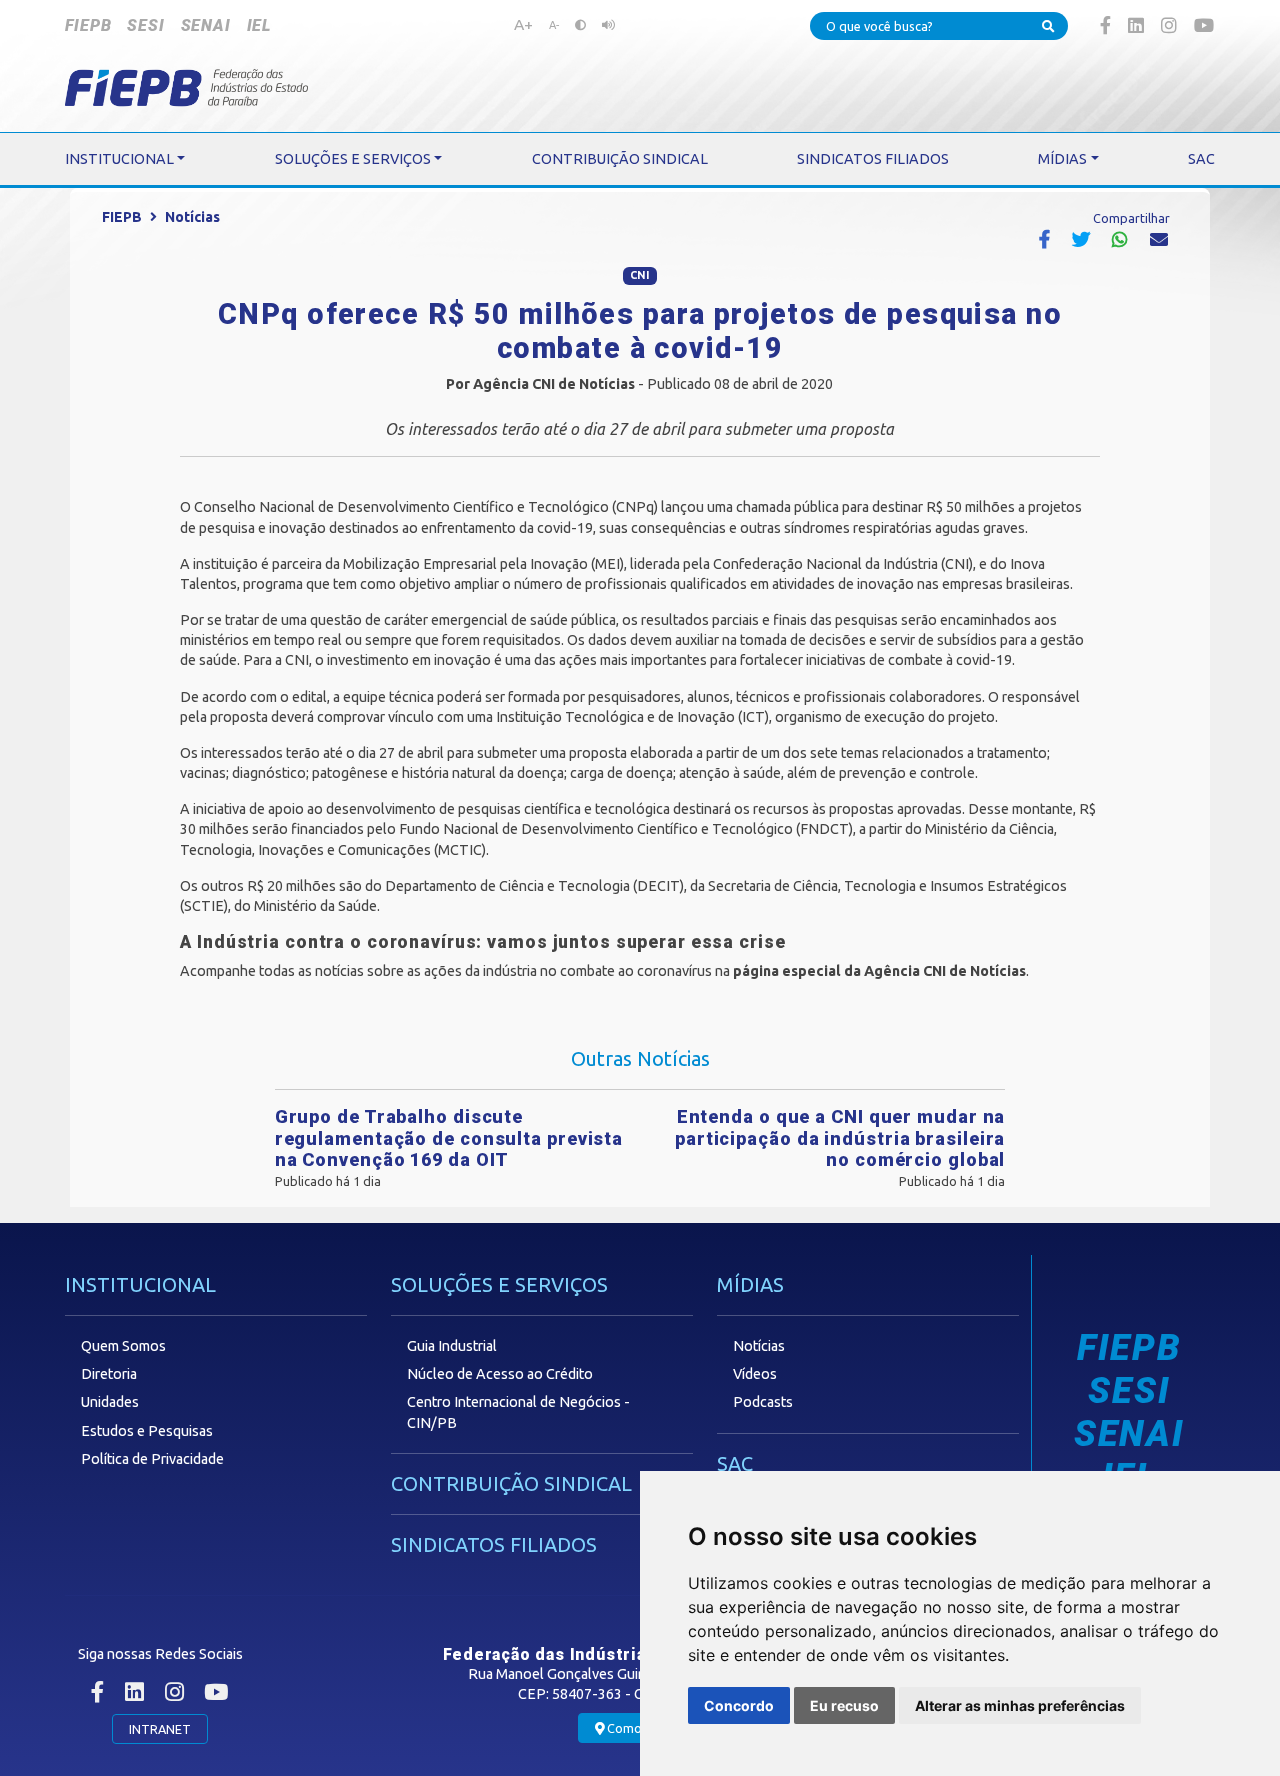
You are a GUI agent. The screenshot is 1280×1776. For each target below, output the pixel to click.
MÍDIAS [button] (1062, 159)
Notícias (192, 217)
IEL (259, 25)
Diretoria (109, 1374)
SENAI (206, 25)
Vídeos (755, 1374)
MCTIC (460, 850)
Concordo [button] (739, 1705)
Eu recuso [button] (844, 1705)
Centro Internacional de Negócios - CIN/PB (518, 1412)
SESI (145, 25)
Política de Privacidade (152, 1459)
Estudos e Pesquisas (147, 1431)
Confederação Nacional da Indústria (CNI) (843, 564)
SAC (735, 1463)
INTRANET (160, 1729)
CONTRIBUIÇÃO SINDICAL (511, 1483)
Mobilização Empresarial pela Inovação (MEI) (483, 564)
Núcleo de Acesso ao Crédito (500, 1374)
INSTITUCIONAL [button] (119, 159)
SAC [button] (1201, 159)
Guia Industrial (452, 1346)
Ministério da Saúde (315, 906)
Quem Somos (123, 1346)
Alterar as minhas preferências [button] (1020, 1705)
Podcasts (763, 1402)
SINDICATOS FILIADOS (494, 1544)
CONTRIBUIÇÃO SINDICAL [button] (620, 159)
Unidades (110, 1402)
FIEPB (88, 25)
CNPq (635, 507)
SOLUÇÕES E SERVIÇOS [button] (353, 159)
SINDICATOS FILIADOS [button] (873, 159)
